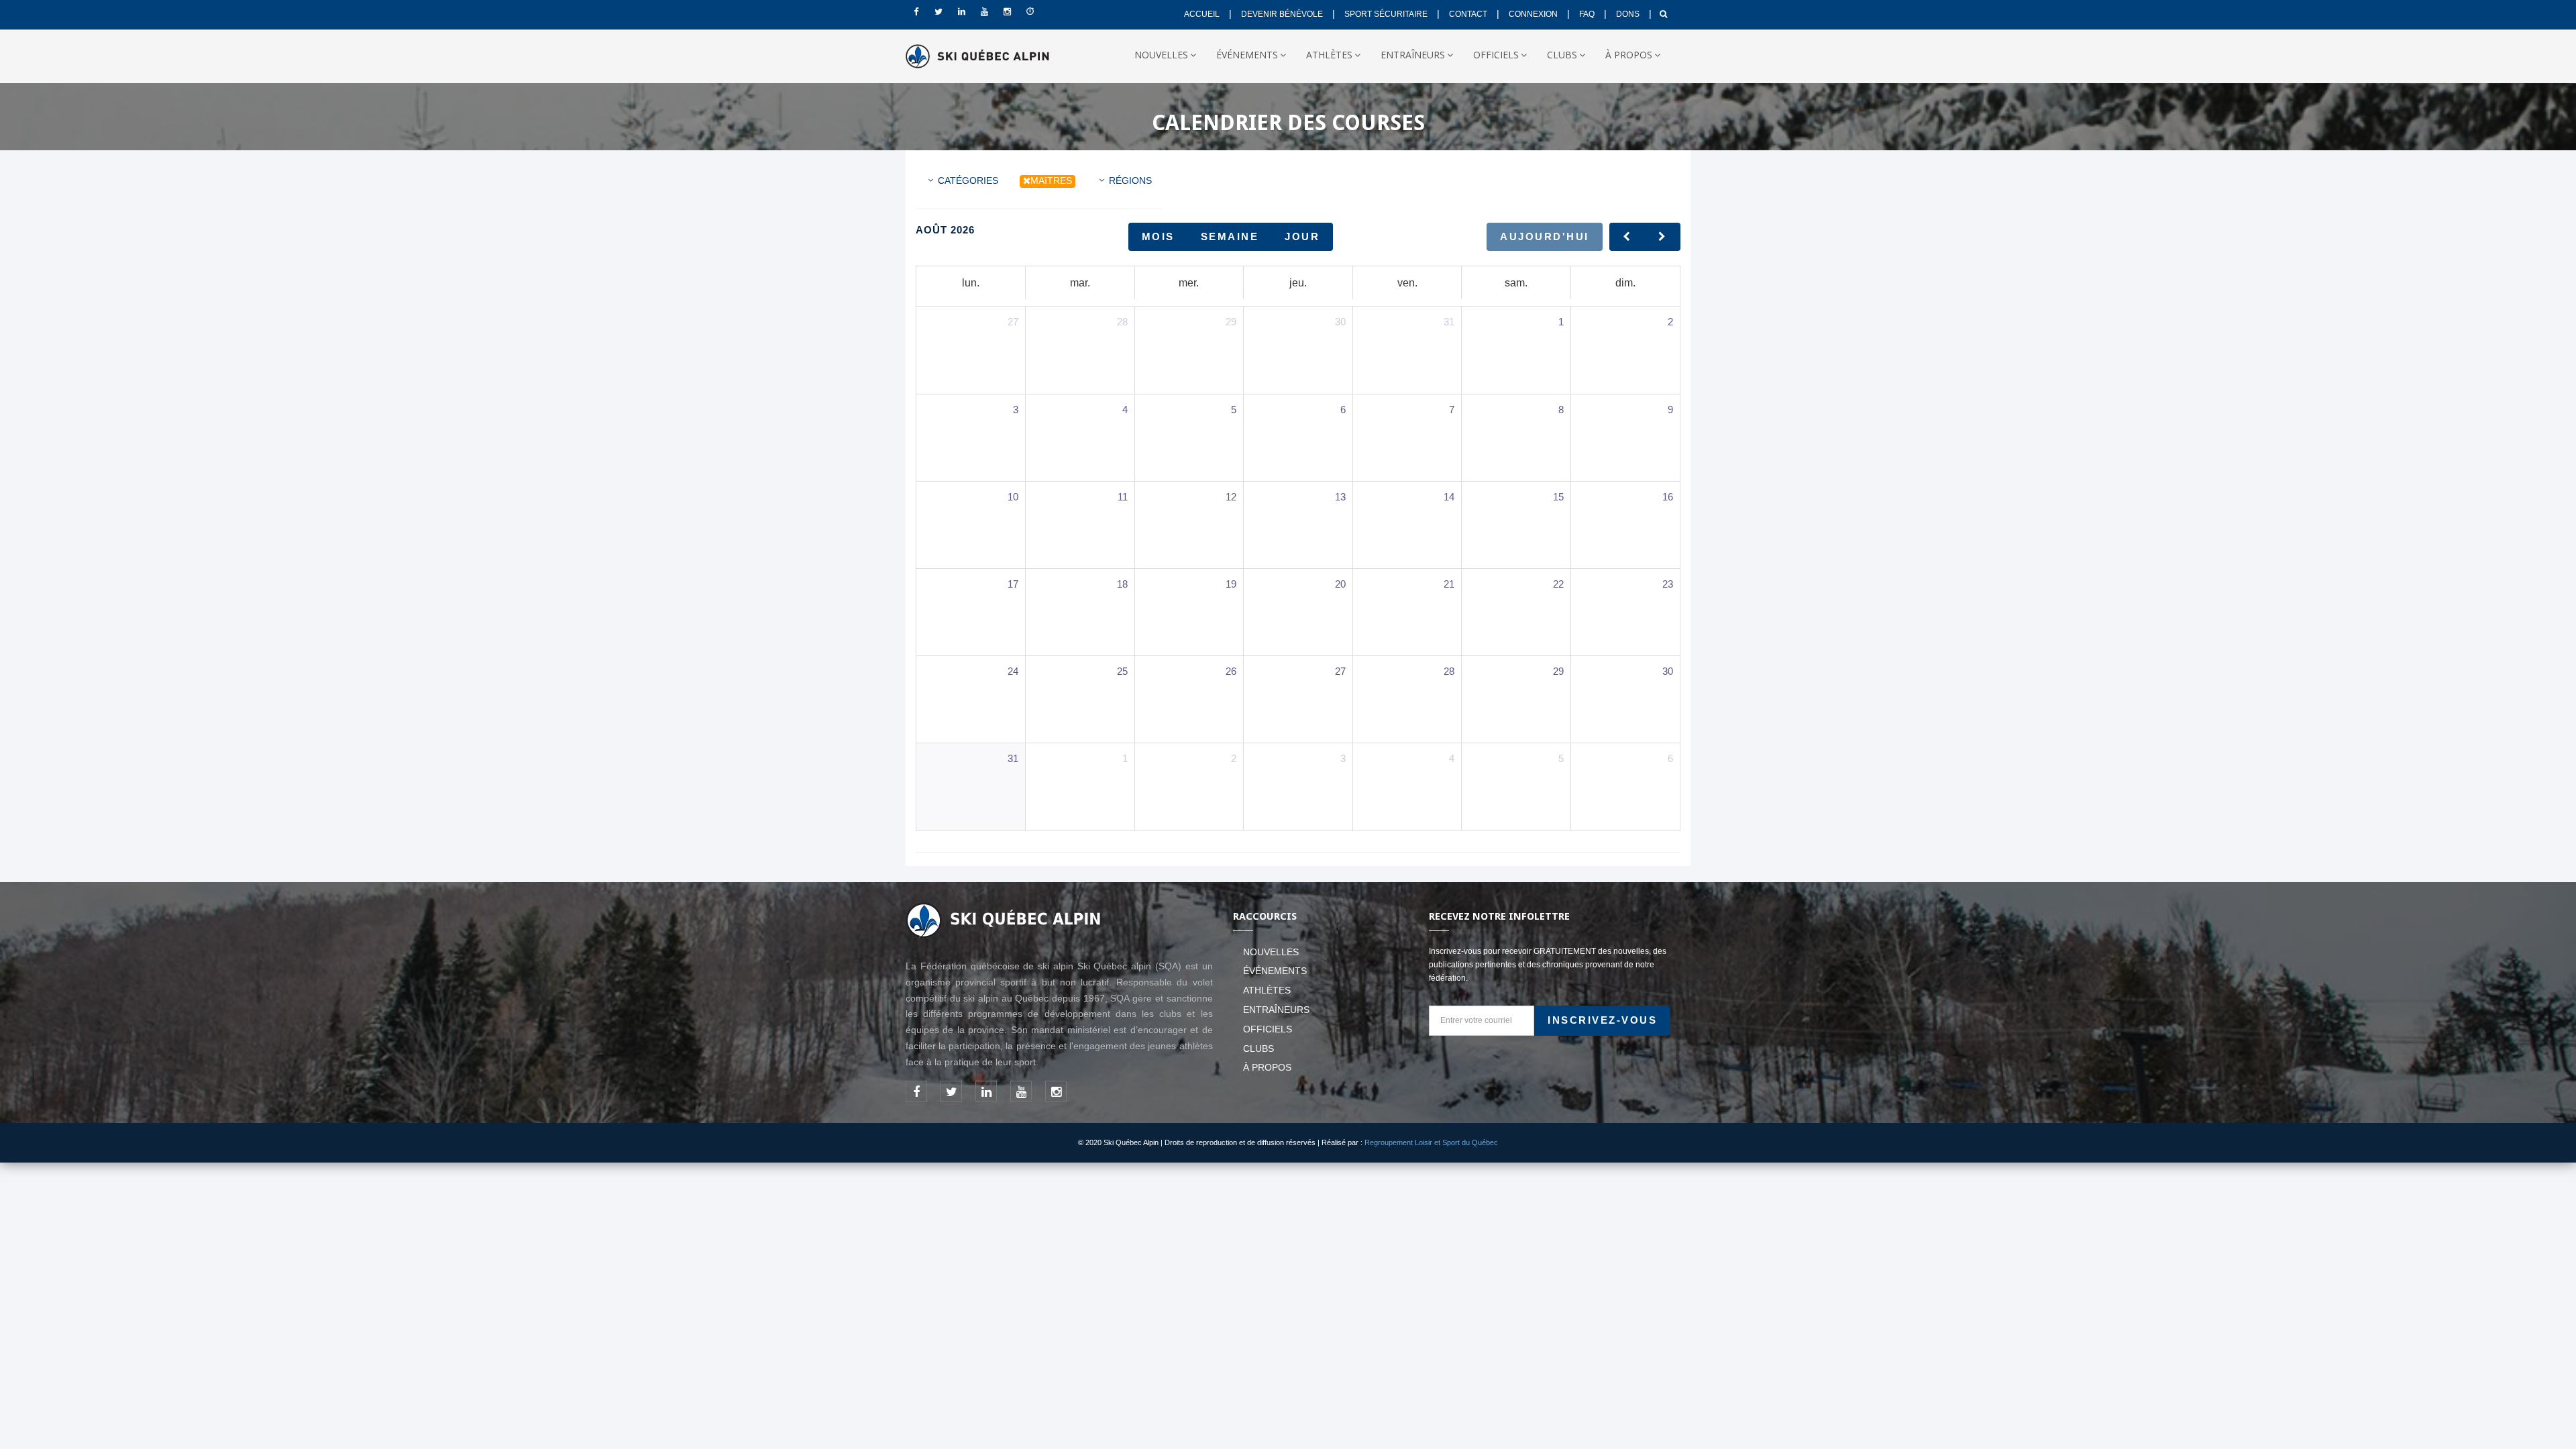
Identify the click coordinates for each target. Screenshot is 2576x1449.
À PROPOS (1629, 55)
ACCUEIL (1202, 14)
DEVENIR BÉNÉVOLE (1282, 14)
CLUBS (1562, 55)
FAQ (1587, 14)
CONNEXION (1533, 14)
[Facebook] (916, 12)
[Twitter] (938, 12)
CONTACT (1468, 14)
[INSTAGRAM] (1007, 12)
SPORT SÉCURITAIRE (1386, 14)
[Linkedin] (961, 12)
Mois (1158, 236)
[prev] (1627, 236)
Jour (1302, 236)
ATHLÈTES (1329, 55)
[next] (1663, 236)
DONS (1628, 14)
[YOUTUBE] (984, 12)
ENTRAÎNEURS (1413, 55)
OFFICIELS (1496, 55)
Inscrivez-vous (1602, 1020)
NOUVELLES (1161, 55)
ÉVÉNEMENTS (1247, 55)
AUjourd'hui (1545, 236)
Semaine (1230, 236)
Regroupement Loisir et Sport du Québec (1431, 1142)
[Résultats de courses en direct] (1030, 12)
